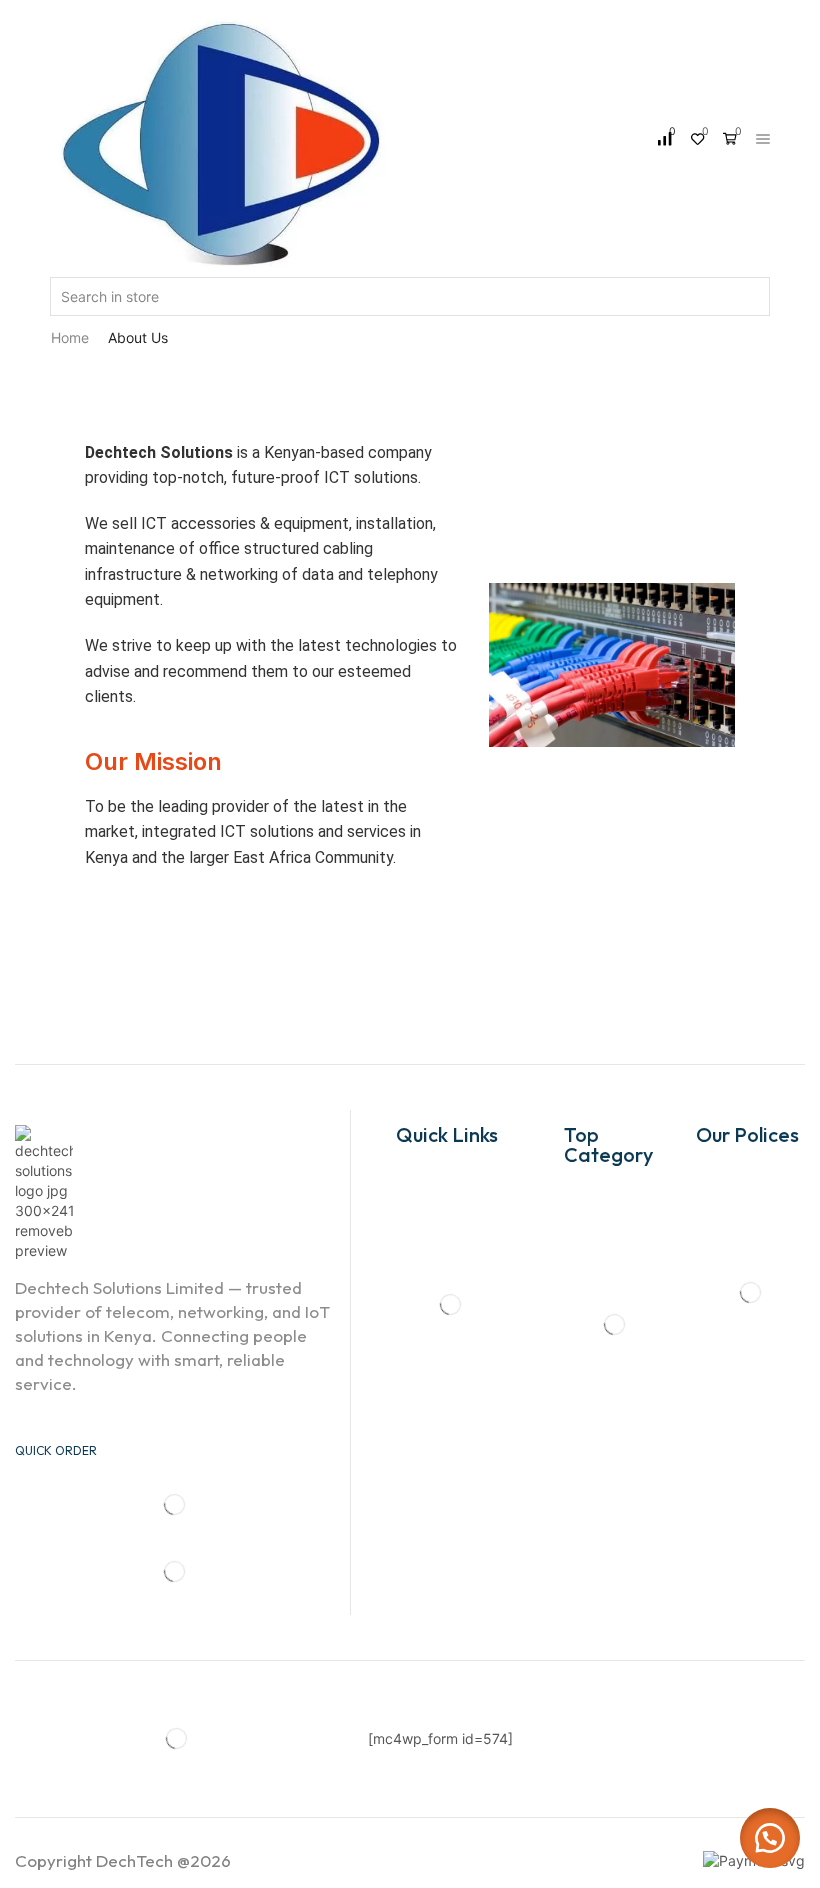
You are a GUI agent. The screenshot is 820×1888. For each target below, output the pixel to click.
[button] (770, 1838)
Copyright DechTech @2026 (123, 1860)
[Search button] (762, 296)
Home (70, 337)
